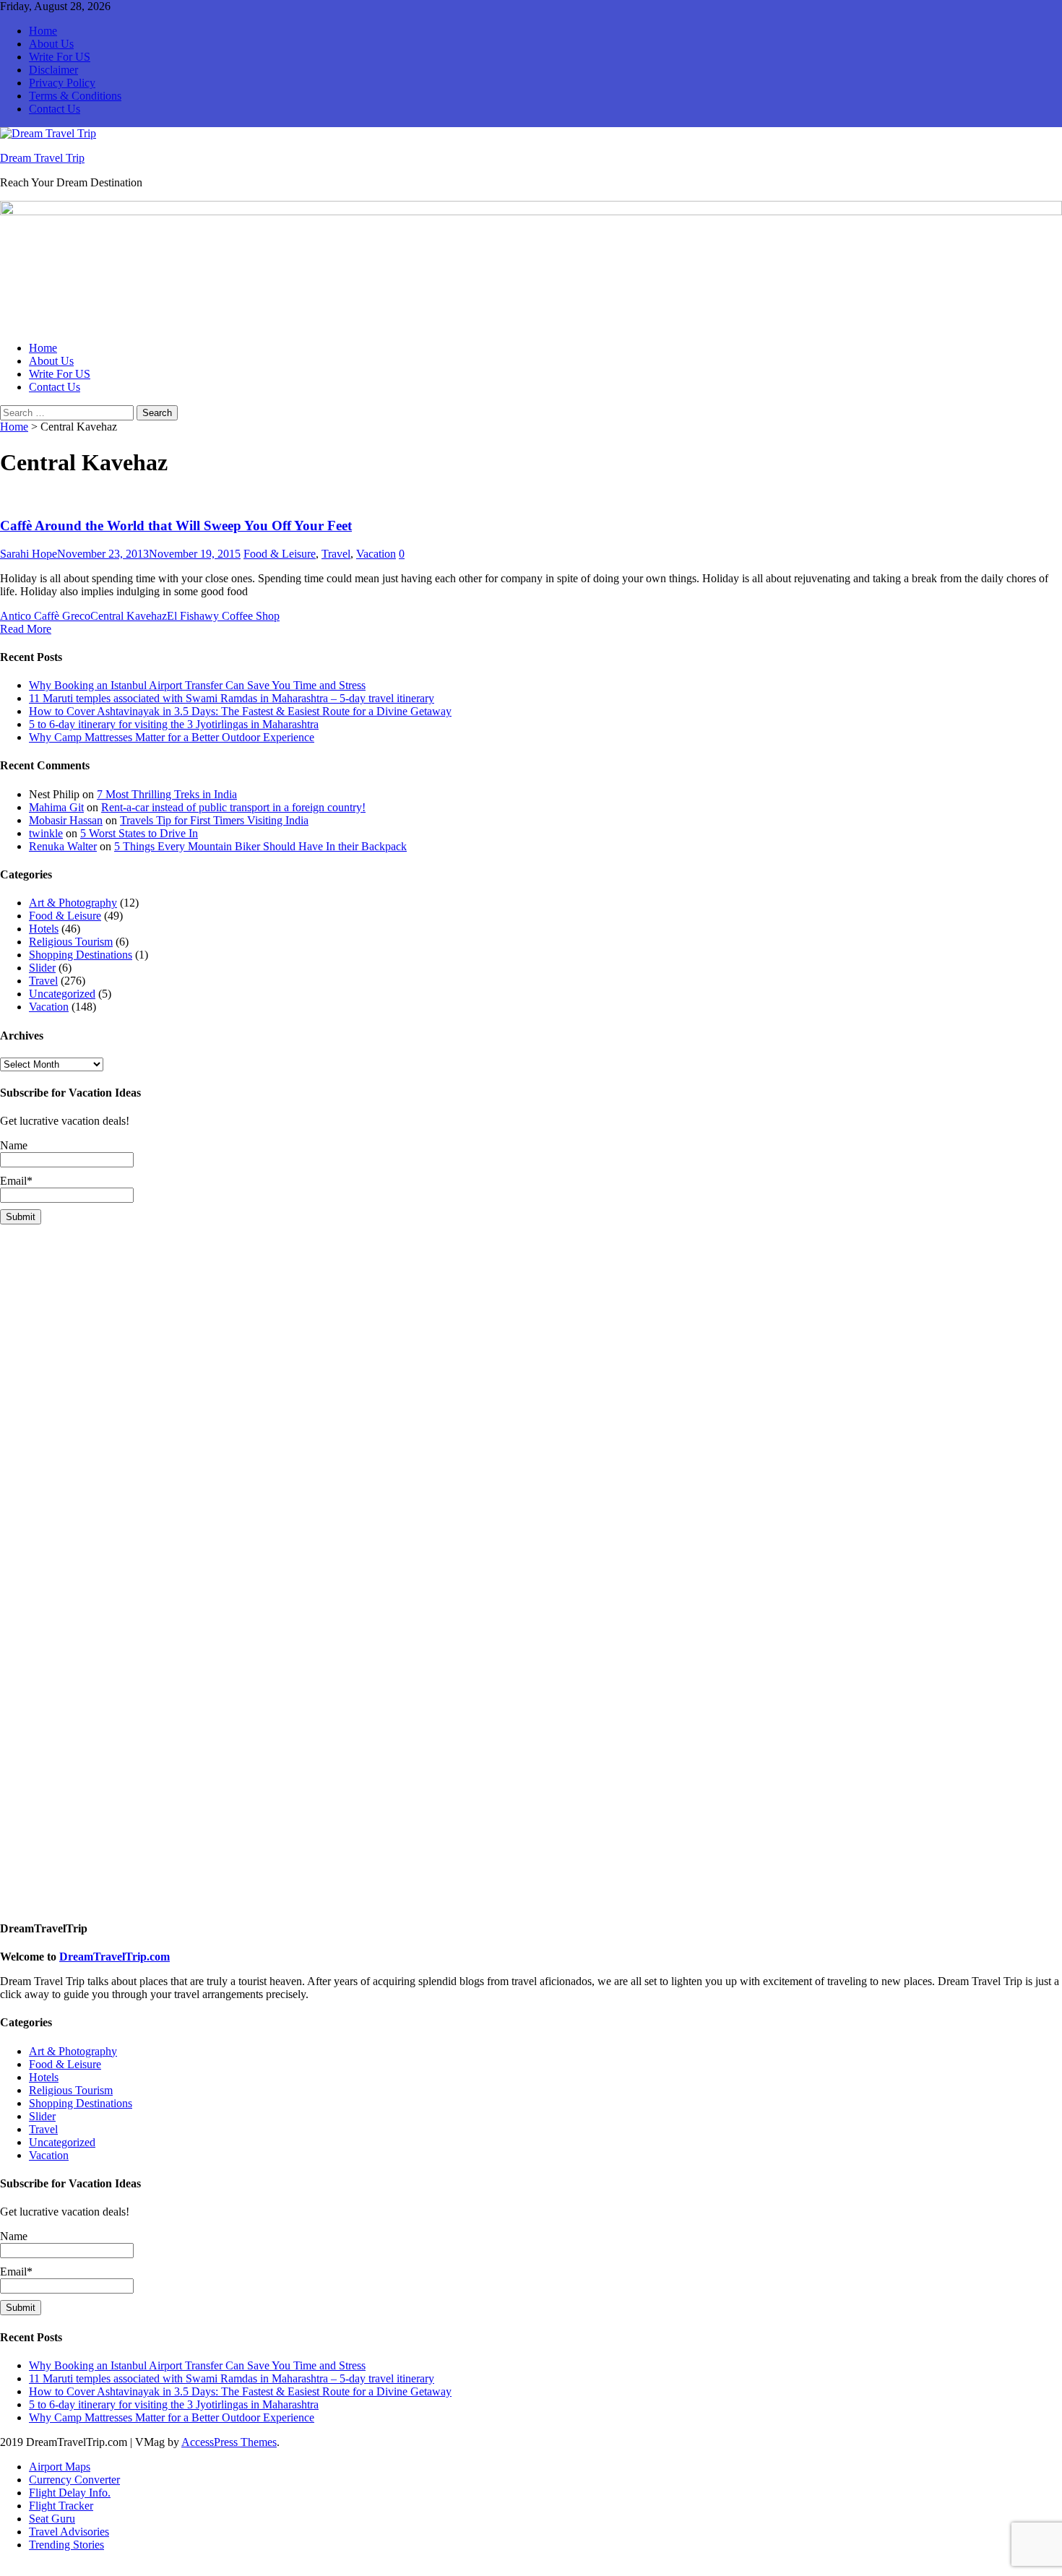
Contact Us (55, 109)
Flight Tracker (61, 2506)
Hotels (44, 929)
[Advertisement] (433, 1337)
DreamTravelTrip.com (115, 1957)
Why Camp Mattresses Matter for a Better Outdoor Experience (172, 737)
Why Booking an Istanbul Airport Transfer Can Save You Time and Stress (197, 685)
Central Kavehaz (129, 616)
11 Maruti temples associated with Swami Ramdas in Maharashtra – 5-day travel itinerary (232, 698)
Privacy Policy (62, 83)
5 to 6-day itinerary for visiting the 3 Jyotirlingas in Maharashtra (174, 724)
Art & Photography (73, 903)
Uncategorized (62, 994)
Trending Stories (66, 2545)
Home (43, 31)
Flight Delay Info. (70, 2493)
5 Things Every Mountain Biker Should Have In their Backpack (260, 846)
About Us (51, 44)
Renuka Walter (63, 846)
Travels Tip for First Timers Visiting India (214, 820)
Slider (42, 968)
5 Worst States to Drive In (139, 833)
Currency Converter (74, 2480)
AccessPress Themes (229, 2442)
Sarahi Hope (29, 554)
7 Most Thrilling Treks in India (167, 794)
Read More (26, 629)
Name (14, 1145)
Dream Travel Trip (42, 158)
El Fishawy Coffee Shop (223, 616)
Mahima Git (56, 807)
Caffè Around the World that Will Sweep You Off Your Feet (176, 526)
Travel (336, 554)
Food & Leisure (280, 554)
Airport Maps (60, 2467)
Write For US (60, 57)
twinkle (46, 833)
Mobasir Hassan (66, 820)
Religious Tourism (71, 942)
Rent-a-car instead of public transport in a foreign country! (233, 807)
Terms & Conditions (75, 96)
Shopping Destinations (81, 955)
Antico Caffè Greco (45, 616)
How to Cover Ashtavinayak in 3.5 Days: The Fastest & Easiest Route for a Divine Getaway (240, 711)
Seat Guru (52, 2519)
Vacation (376, 554)
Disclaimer (53, 70)
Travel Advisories (69, 2532)
